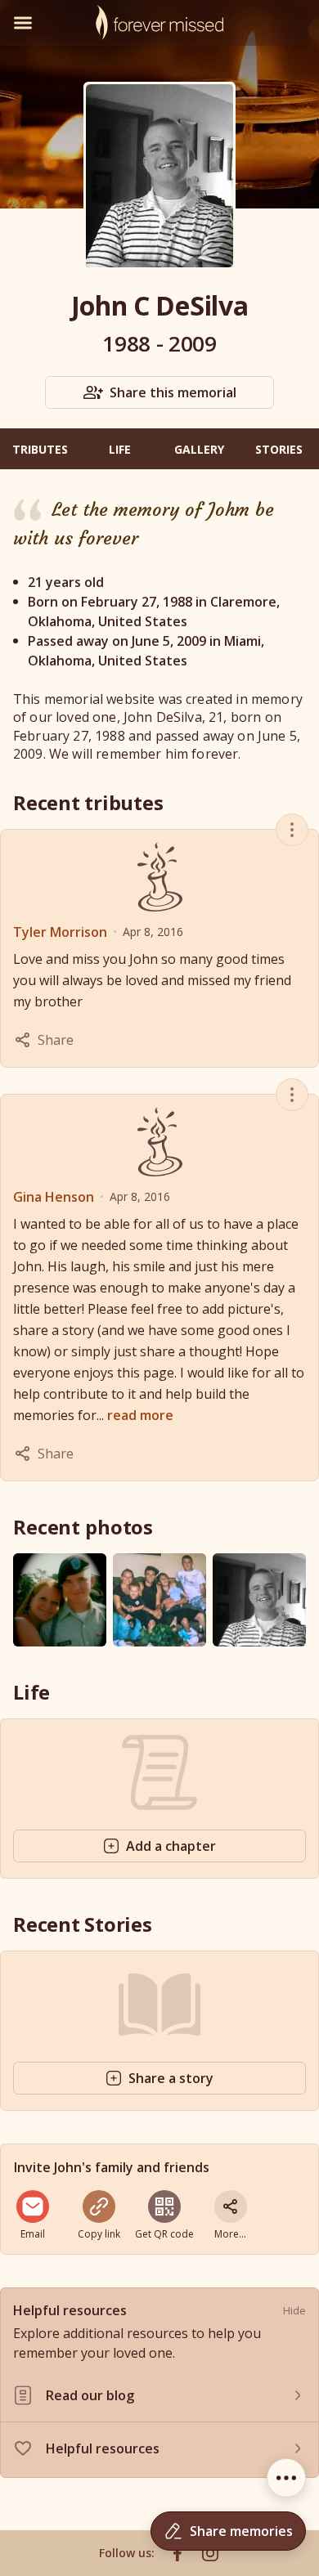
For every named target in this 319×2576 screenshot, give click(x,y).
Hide (294, 2310)
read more (140, 1415)
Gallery (199, 449)
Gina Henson (54, 1197)
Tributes (40, 449)
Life (120, 449)
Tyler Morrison (60, 932)
